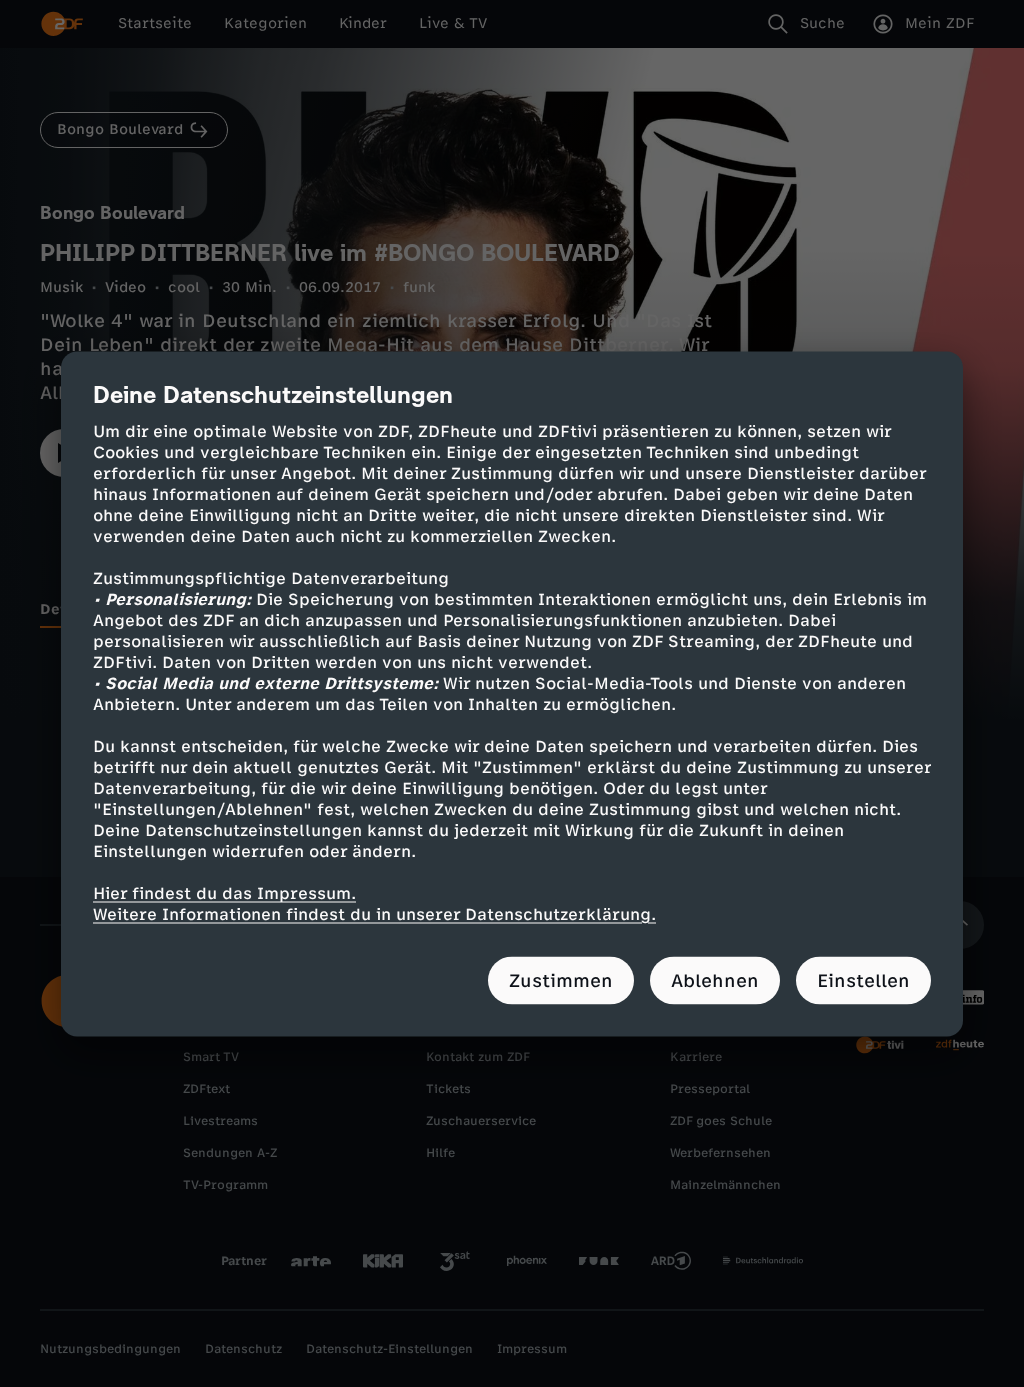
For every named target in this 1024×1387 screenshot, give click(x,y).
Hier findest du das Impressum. (224, 892)
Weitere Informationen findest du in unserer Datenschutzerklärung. (374, 913)
